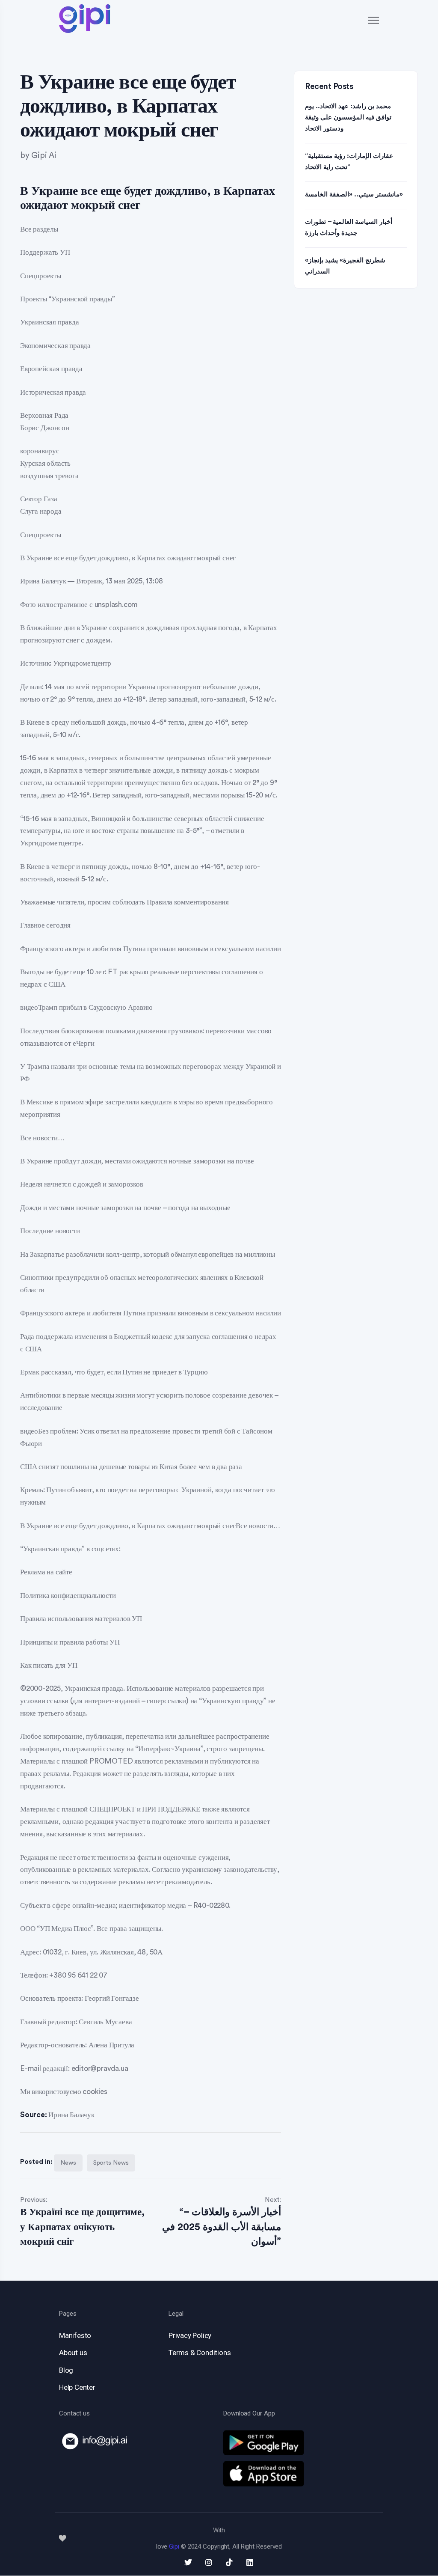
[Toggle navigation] (374, 20)
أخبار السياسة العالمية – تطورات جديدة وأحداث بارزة (349, 228)
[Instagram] (209, 2562)
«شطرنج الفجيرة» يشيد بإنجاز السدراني (345, 266)
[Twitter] (188, 2562)
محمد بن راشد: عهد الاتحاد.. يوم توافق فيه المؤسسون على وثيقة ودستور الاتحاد (348, 117)
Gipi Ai (44, 156)
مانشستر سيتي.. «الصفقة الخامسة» (354, 195)
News (68, 2163)
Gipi (174, 2546)
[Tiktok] (229, 2562)
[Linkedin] (250, 2562)
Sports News (111, 2163)
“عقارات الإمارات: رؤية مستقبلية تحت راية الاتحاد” (349, 162)
